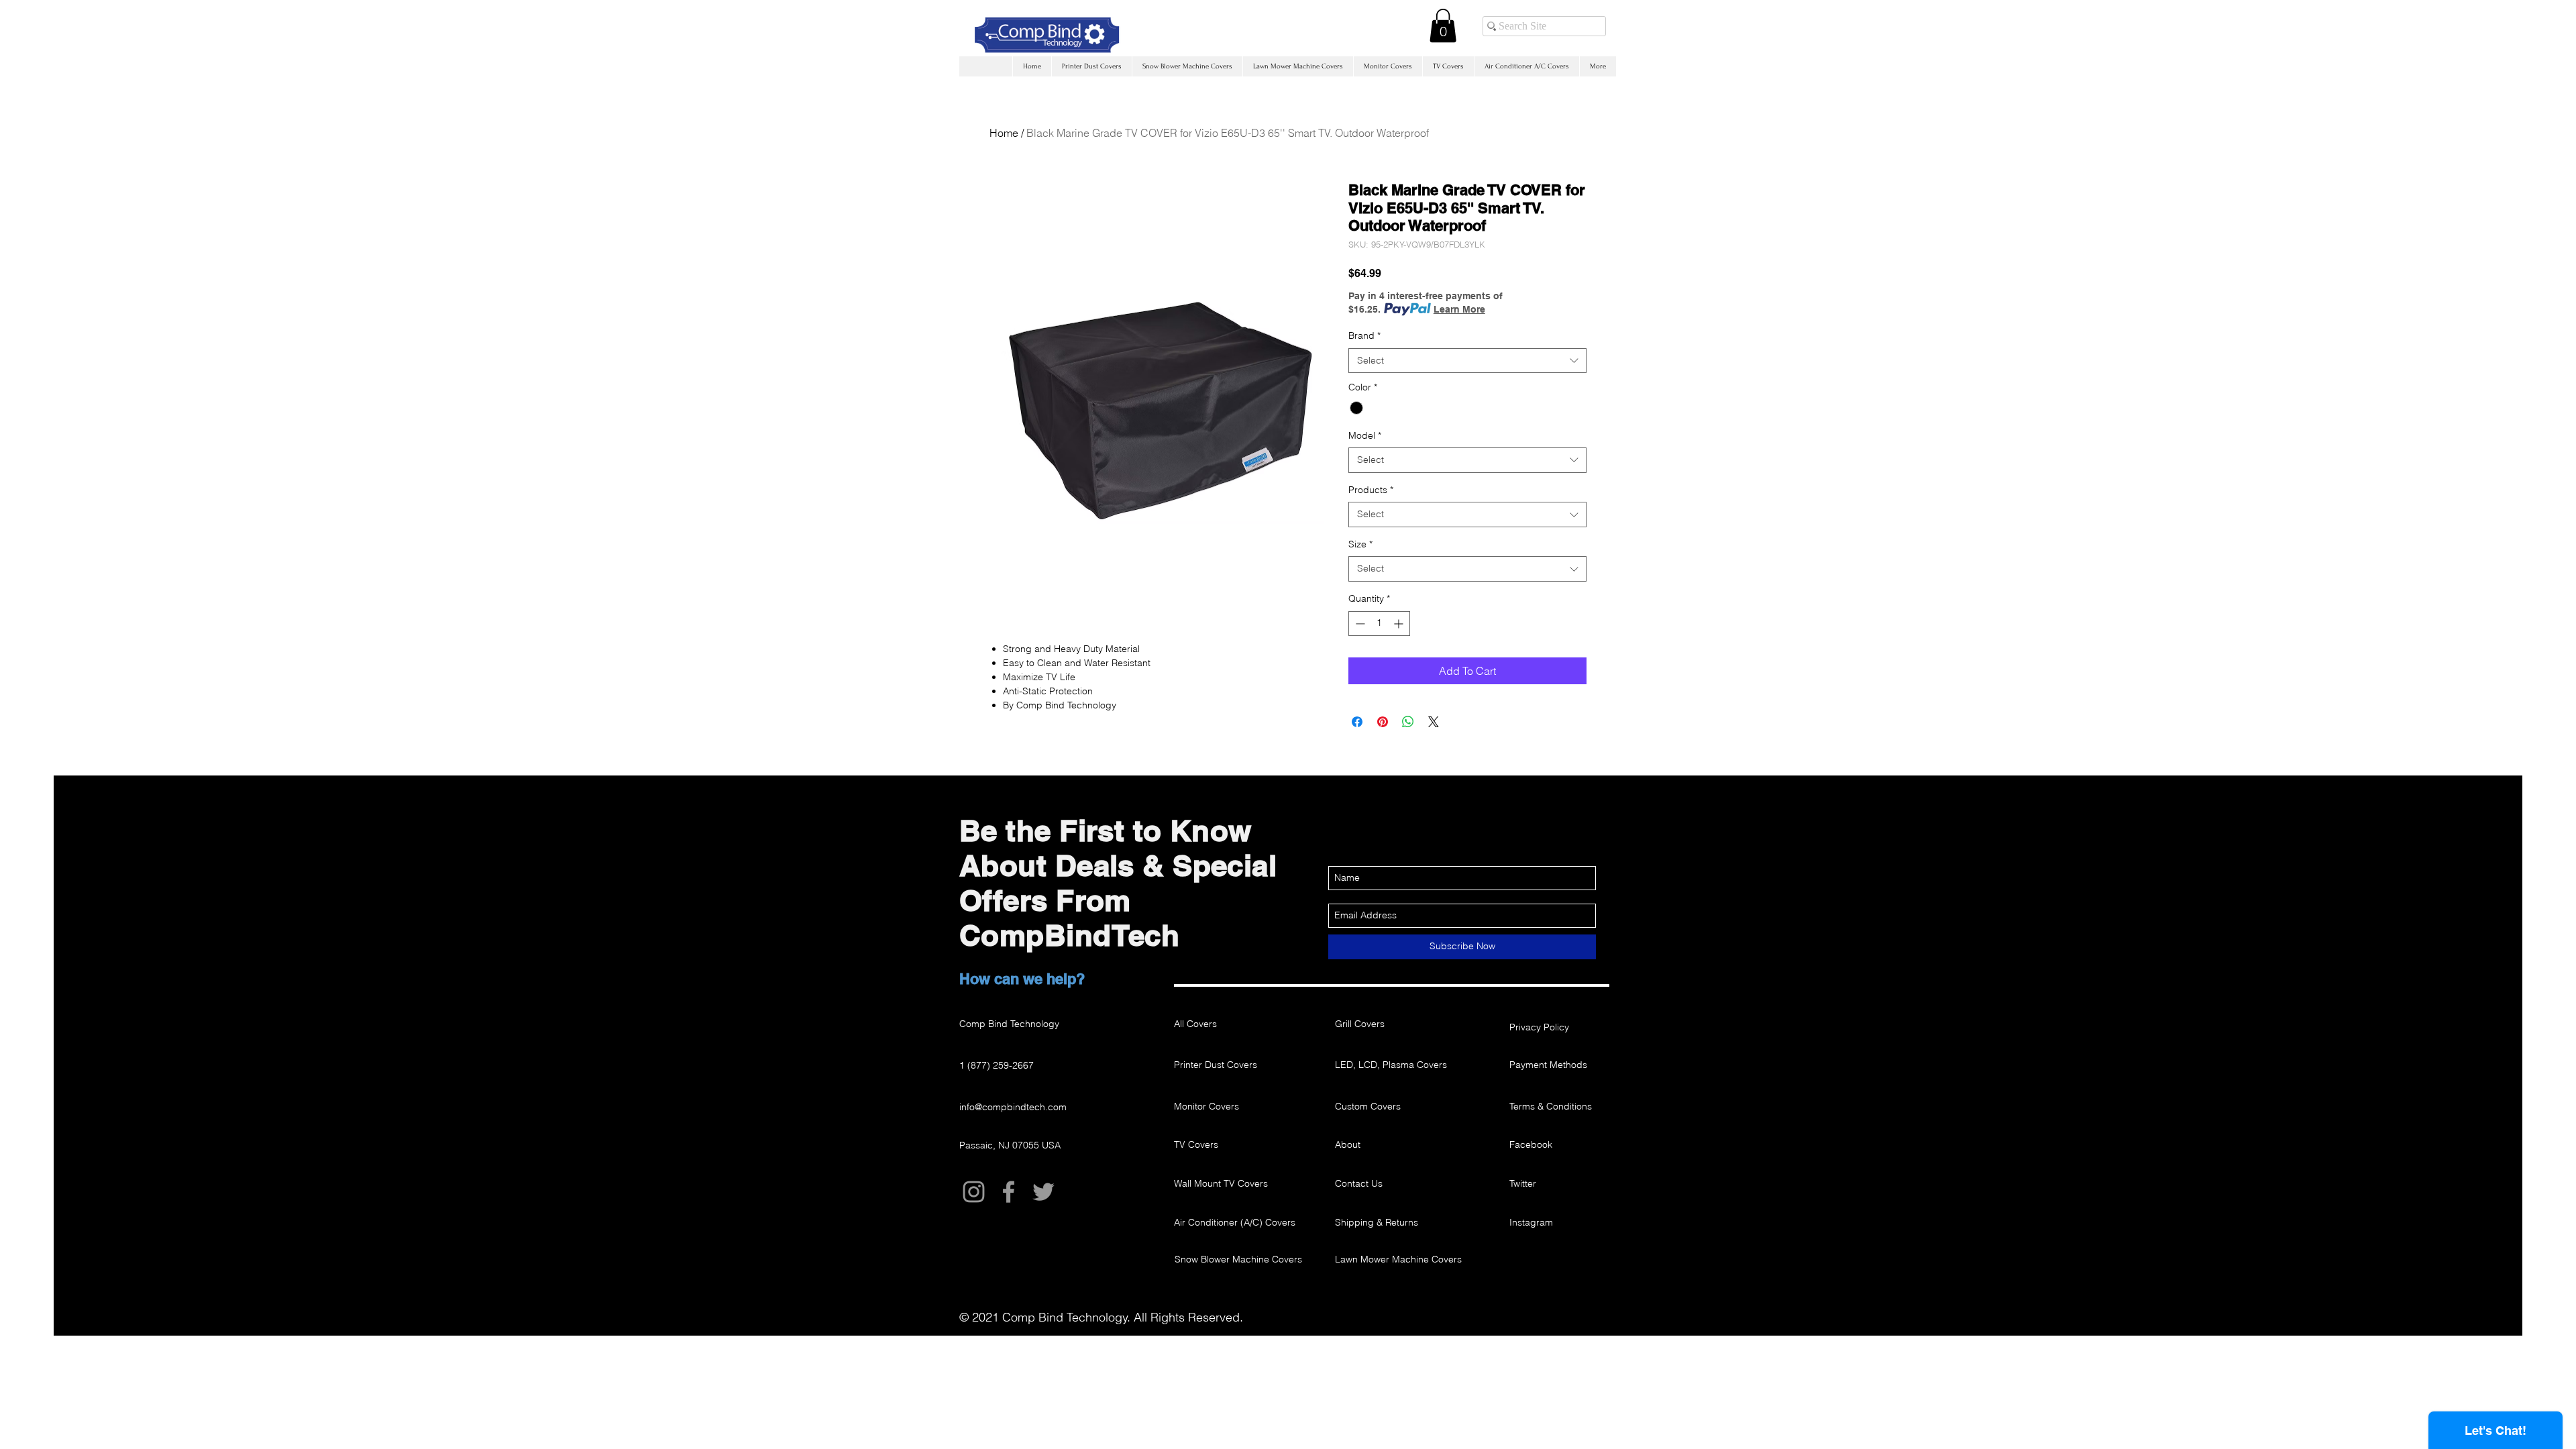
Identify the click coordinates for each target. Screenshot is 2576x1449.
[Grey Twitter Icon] (1043, 1192)
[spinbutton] (1379, 624)
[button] (1443, 25)
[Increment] (1400, 624)
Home (1004, 133)
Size (1360, 544)
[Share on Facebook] (1357, 722)
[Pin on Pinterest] (1383, 722)
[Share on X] (1434, 722)
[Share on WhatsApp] (1408, 722)
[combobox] (1467, 361)
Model (1365, 435)
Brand (1364, 335)
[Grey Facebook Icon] (1009, 1192)
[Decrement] (1359, 624)
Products (1371, 490)
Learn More (1459, 309)
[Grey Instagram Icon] (974, 1192)
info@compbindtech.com (1013, 1107)
